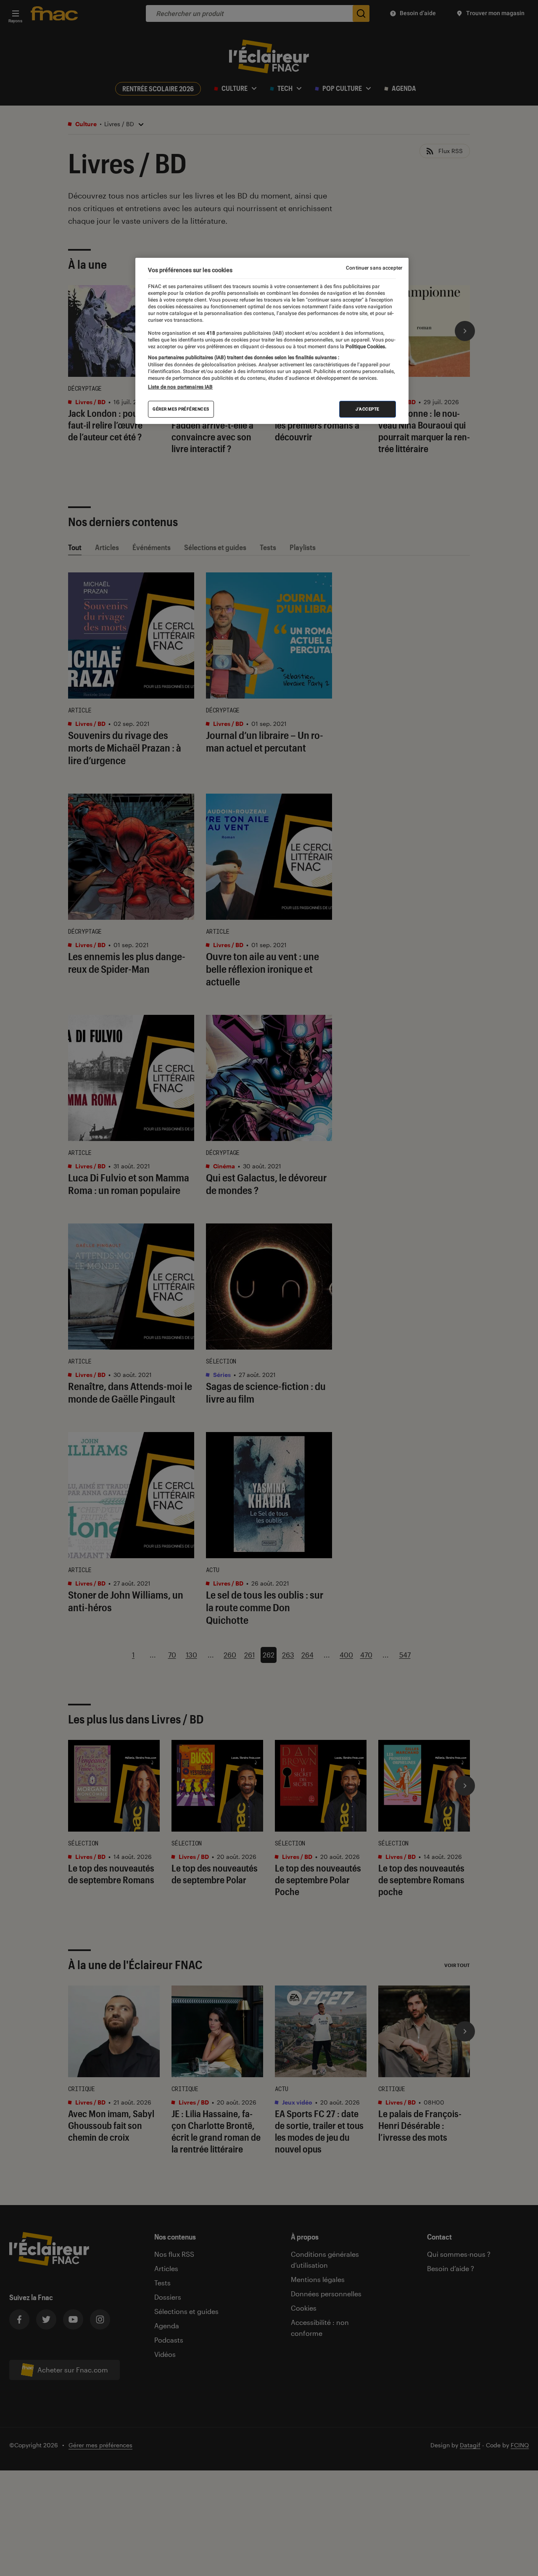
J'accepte (368, 409)
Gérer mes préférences (181, 409)
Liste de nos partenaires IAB (180, 387)
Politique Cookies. (365, 346)
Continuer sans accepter (374, 268)
